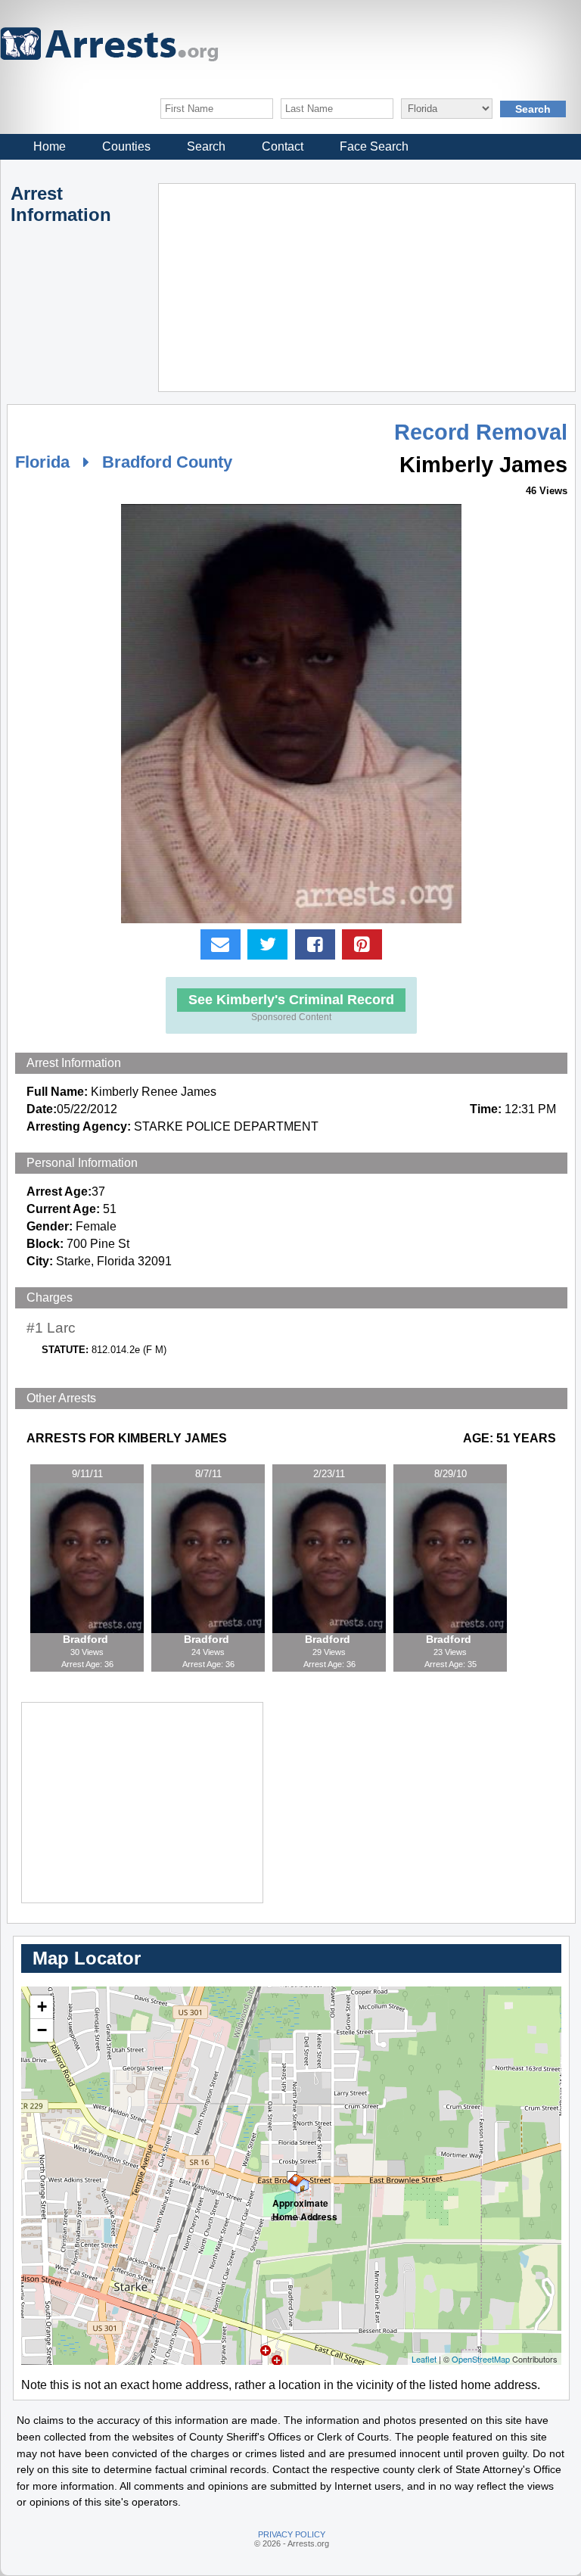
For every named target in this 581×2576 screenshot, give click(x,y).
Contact (283, 146)
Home (50, 146)
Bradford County (167, 462)
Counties (126, 146)
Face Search (374, 146)
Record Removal (481, 432)
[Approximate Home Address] (292, 2176)
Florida (42, 462)
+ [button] (42, 2007)
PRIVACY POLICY (292, 2534)
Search (206, 146)
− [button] (42, 2030)
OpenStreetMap (481, 2359)
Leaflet (424, 2359)
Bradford (87, 1639)
